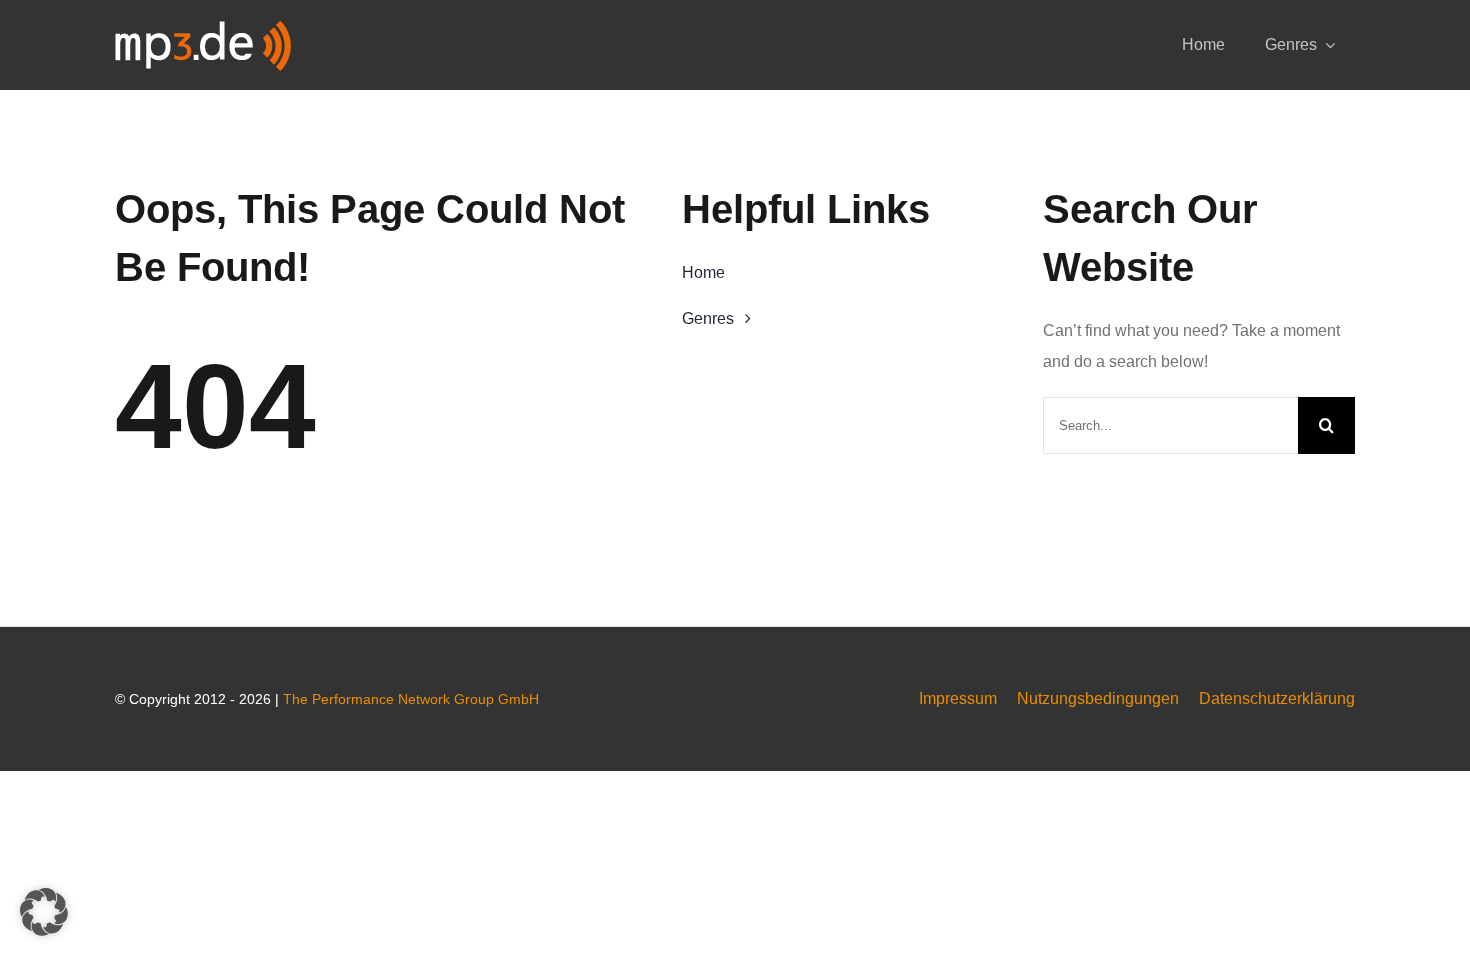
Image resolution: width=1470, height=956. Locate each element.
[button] (44, 912)
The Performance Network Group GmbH (411, 699)
